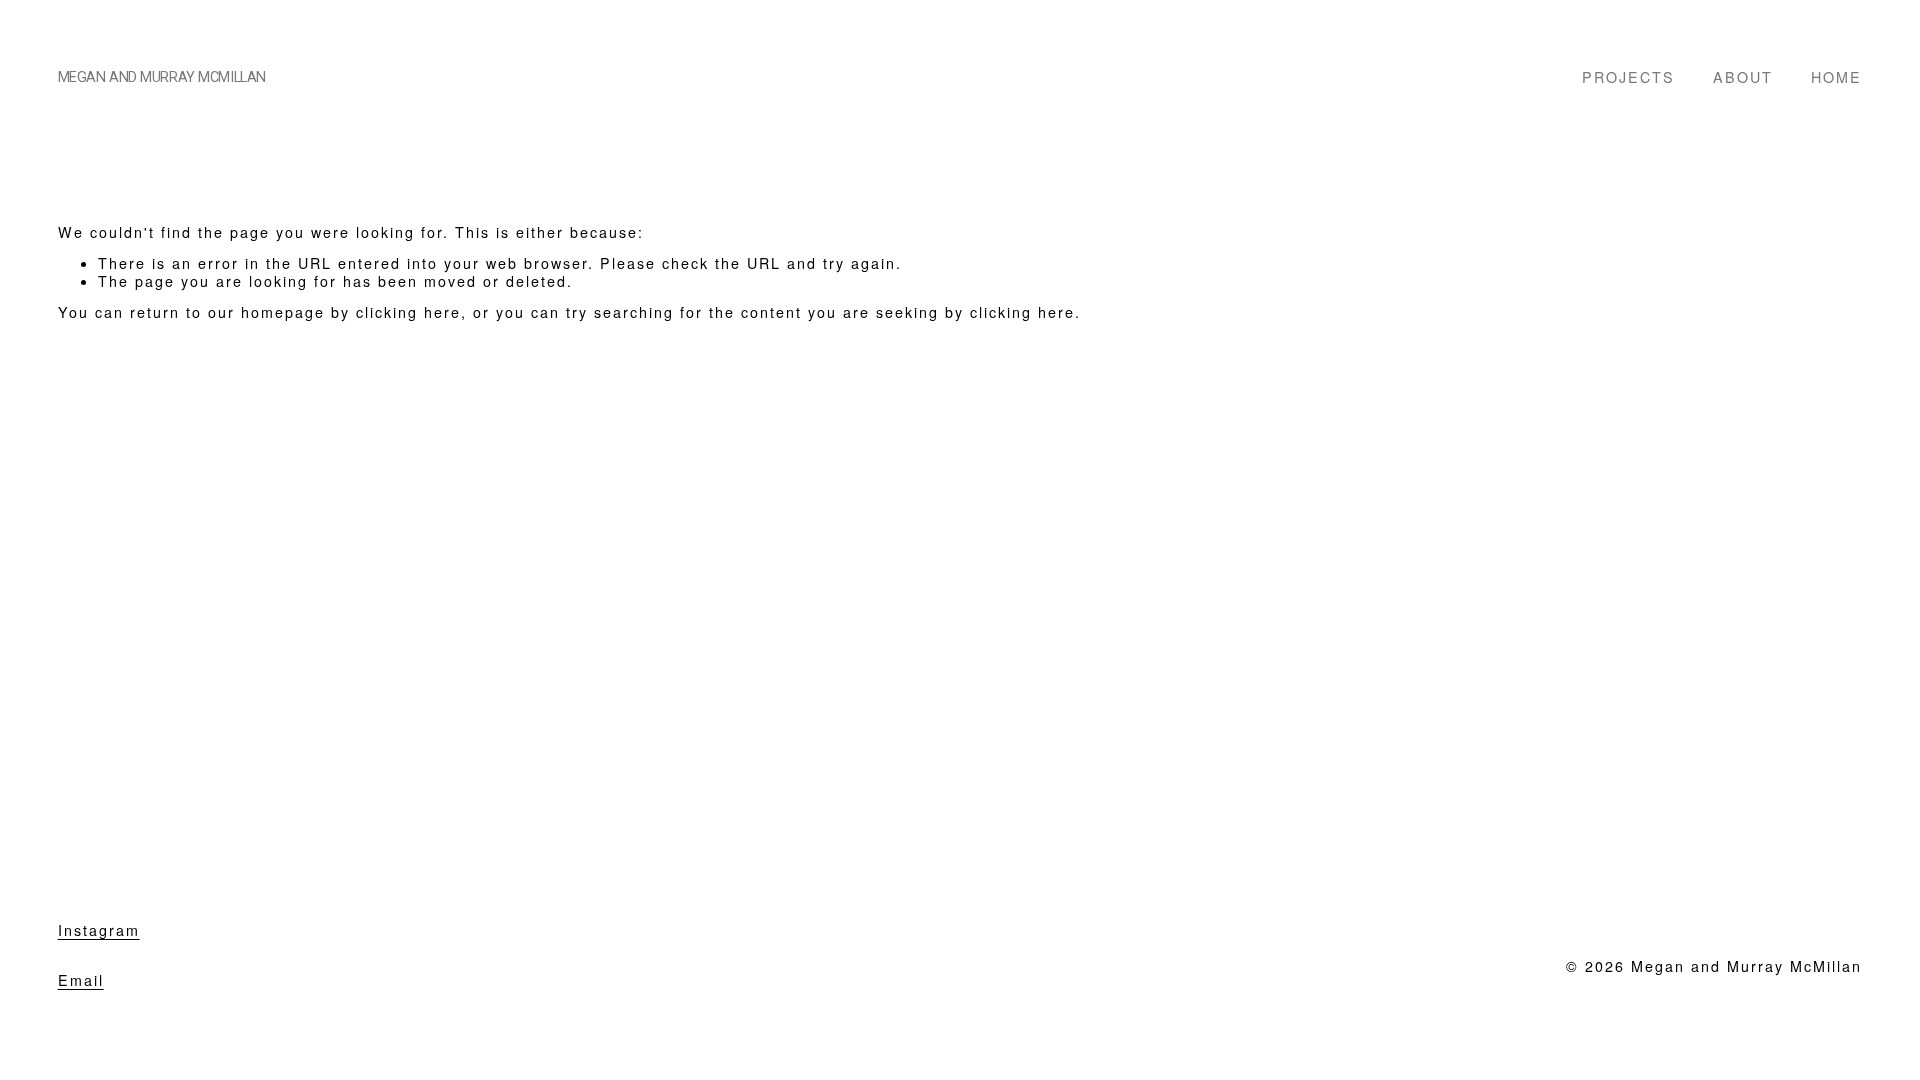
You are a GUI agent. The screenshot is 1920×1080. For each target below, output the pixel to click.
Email (81, 980)
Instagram (99, 930)
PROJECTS (1628, 76)
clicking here (408, 312)
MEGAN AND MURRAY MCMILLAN (162, 77)
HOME (1836, 76)
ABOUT (1743, 76)
